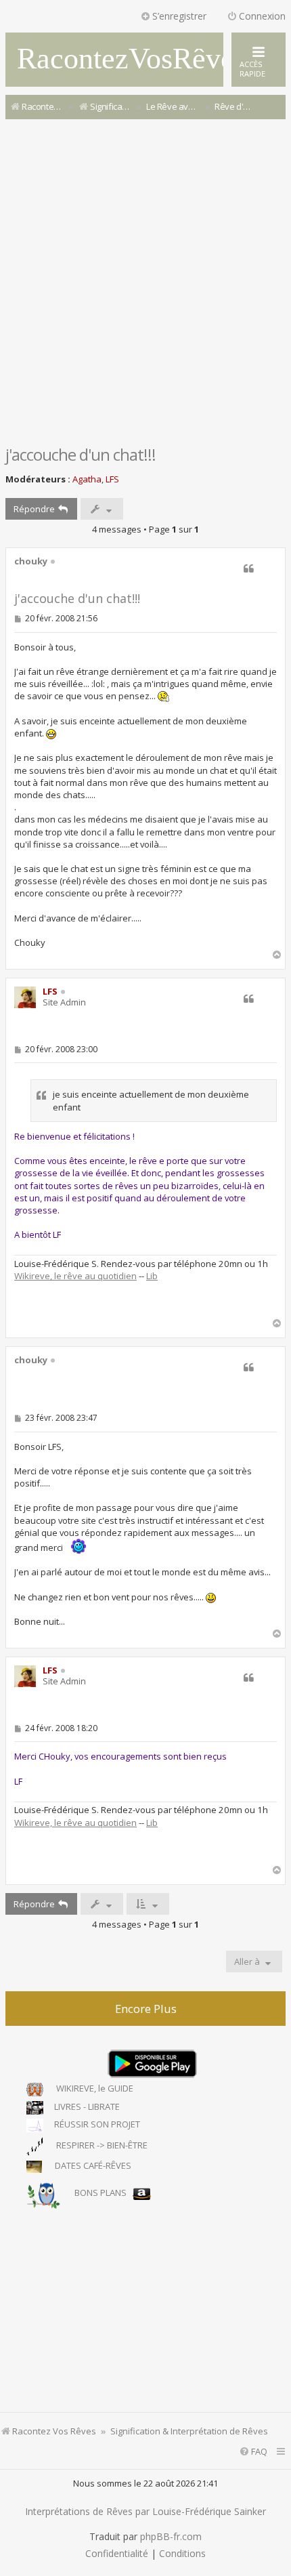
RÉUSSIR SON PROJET (95, 2124)
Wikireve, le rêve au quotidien (75, 1276)
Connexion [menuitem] (262, 16)
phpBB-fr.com (171, 2537)
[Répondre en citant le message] (248, 568)
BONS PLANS (100, 2193)
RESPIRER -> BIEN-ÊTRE (99, 2145)
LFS (112, 479)
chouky (31, 562)
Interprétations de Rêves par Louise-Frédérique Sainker (145, 2512)
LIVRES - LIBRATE (85, 2107)
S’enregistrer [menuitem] (179, 16)
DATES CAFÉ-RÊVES (90, 2166)
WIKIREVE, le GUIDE (92, 2089)
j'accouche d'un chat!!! (81, 454)
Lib (152, 1276)
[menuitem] (253, 2452)
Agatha (87, 479)
